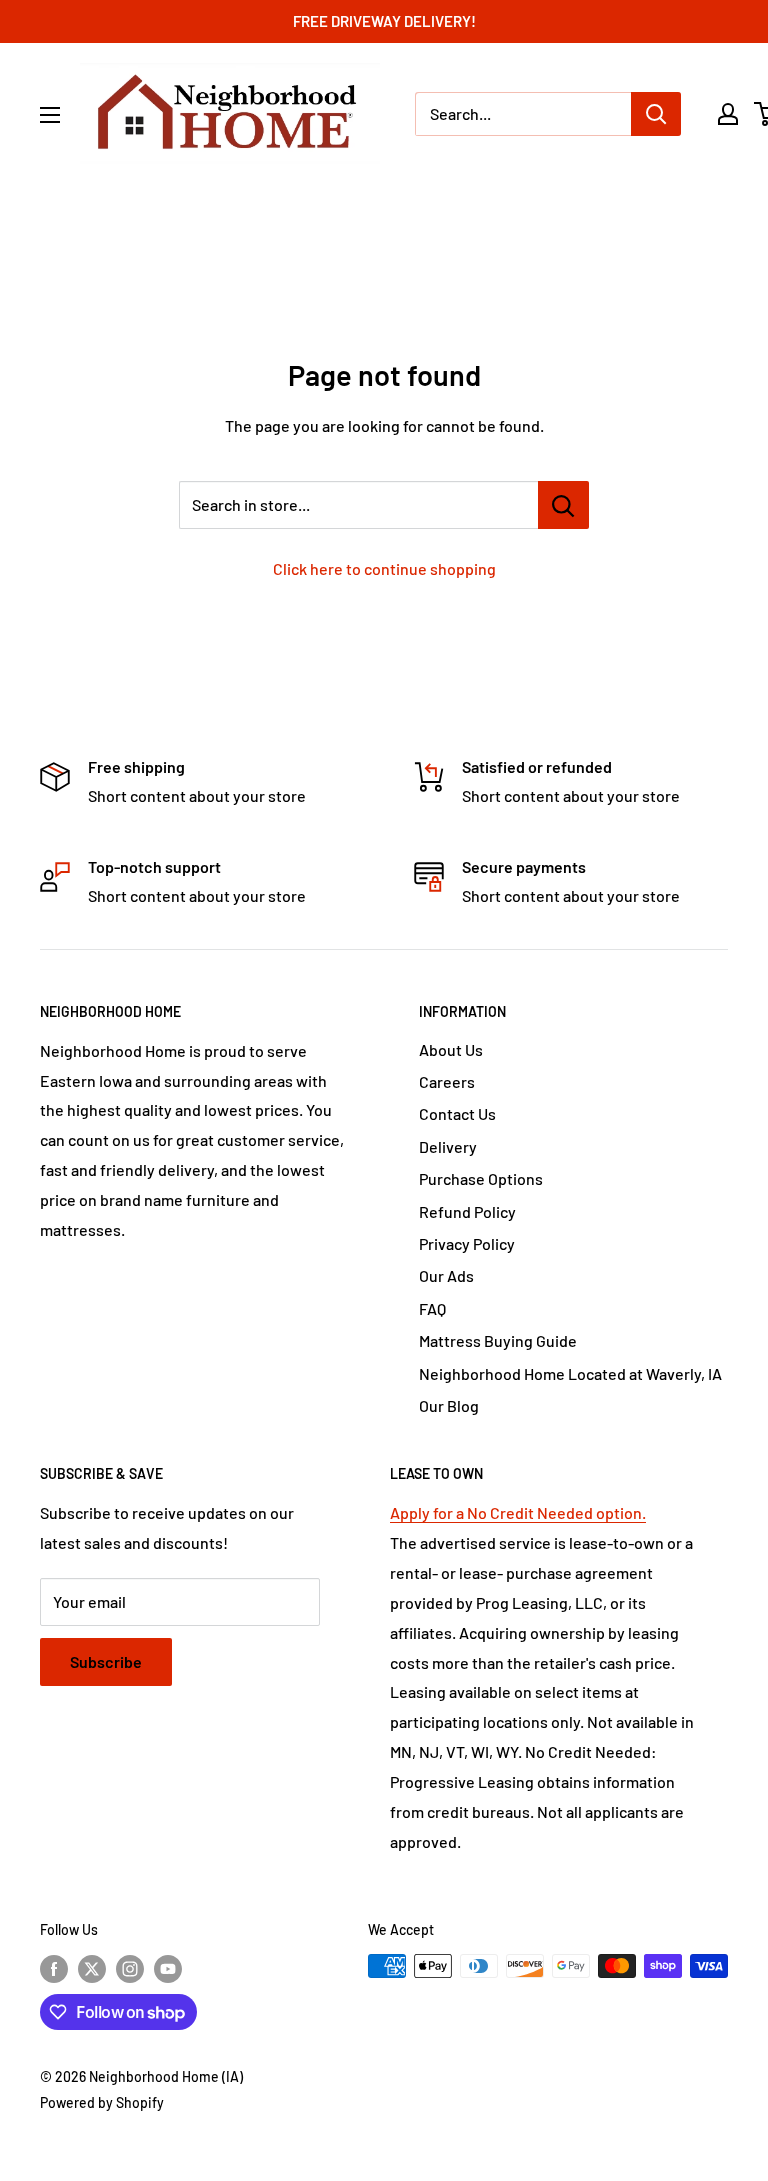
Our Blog (449, 1405)
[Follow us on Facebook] (54, 1968)
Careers (447, 1081)
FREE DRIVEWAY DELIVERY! (384, 21)
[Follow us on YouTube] (168, 1968)
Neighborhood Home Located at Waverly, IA (570, 1373)
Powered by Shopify (102, 2102)
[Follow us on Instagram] (130, 1968)
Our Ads (446, 1275)
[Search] (656, 114)
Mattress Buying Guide (498, 1340)
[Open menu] (50, 115)
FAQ (432, 1308)
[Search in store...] (563, 505)
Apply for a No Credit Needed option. (518, 1512)
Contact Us (457, 1113)
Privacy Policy (467, 1243)
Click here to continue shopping (384, 568)
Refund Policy (467, 1211)
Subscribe (106, 1661)
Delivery (448, 1146)
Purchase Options (481, 1178)
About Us (451, 1049)
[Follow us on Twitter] (92, 1968)
